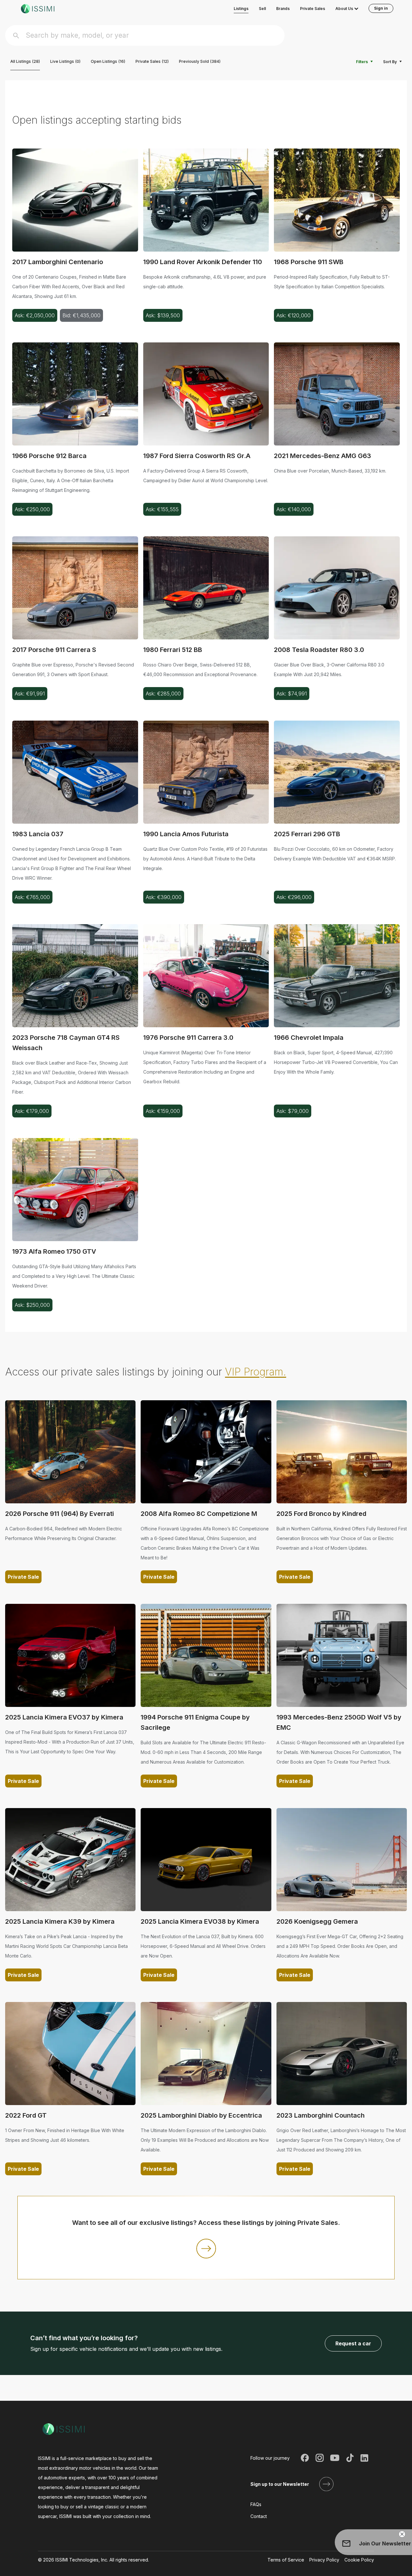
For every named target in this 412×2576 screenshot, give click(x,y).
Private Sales (313, 9)
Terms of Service (286, 2560)
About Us (344, 9)
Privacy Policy (324, 2560)
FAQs (256, 2504)
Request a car (353, 2343)
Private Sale (23, 1577)
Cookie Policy (359, 2560)
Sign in (381, 8)
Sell (262, 9)
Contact (259, 2516)
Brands (283, 9)
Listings (241, 9)
